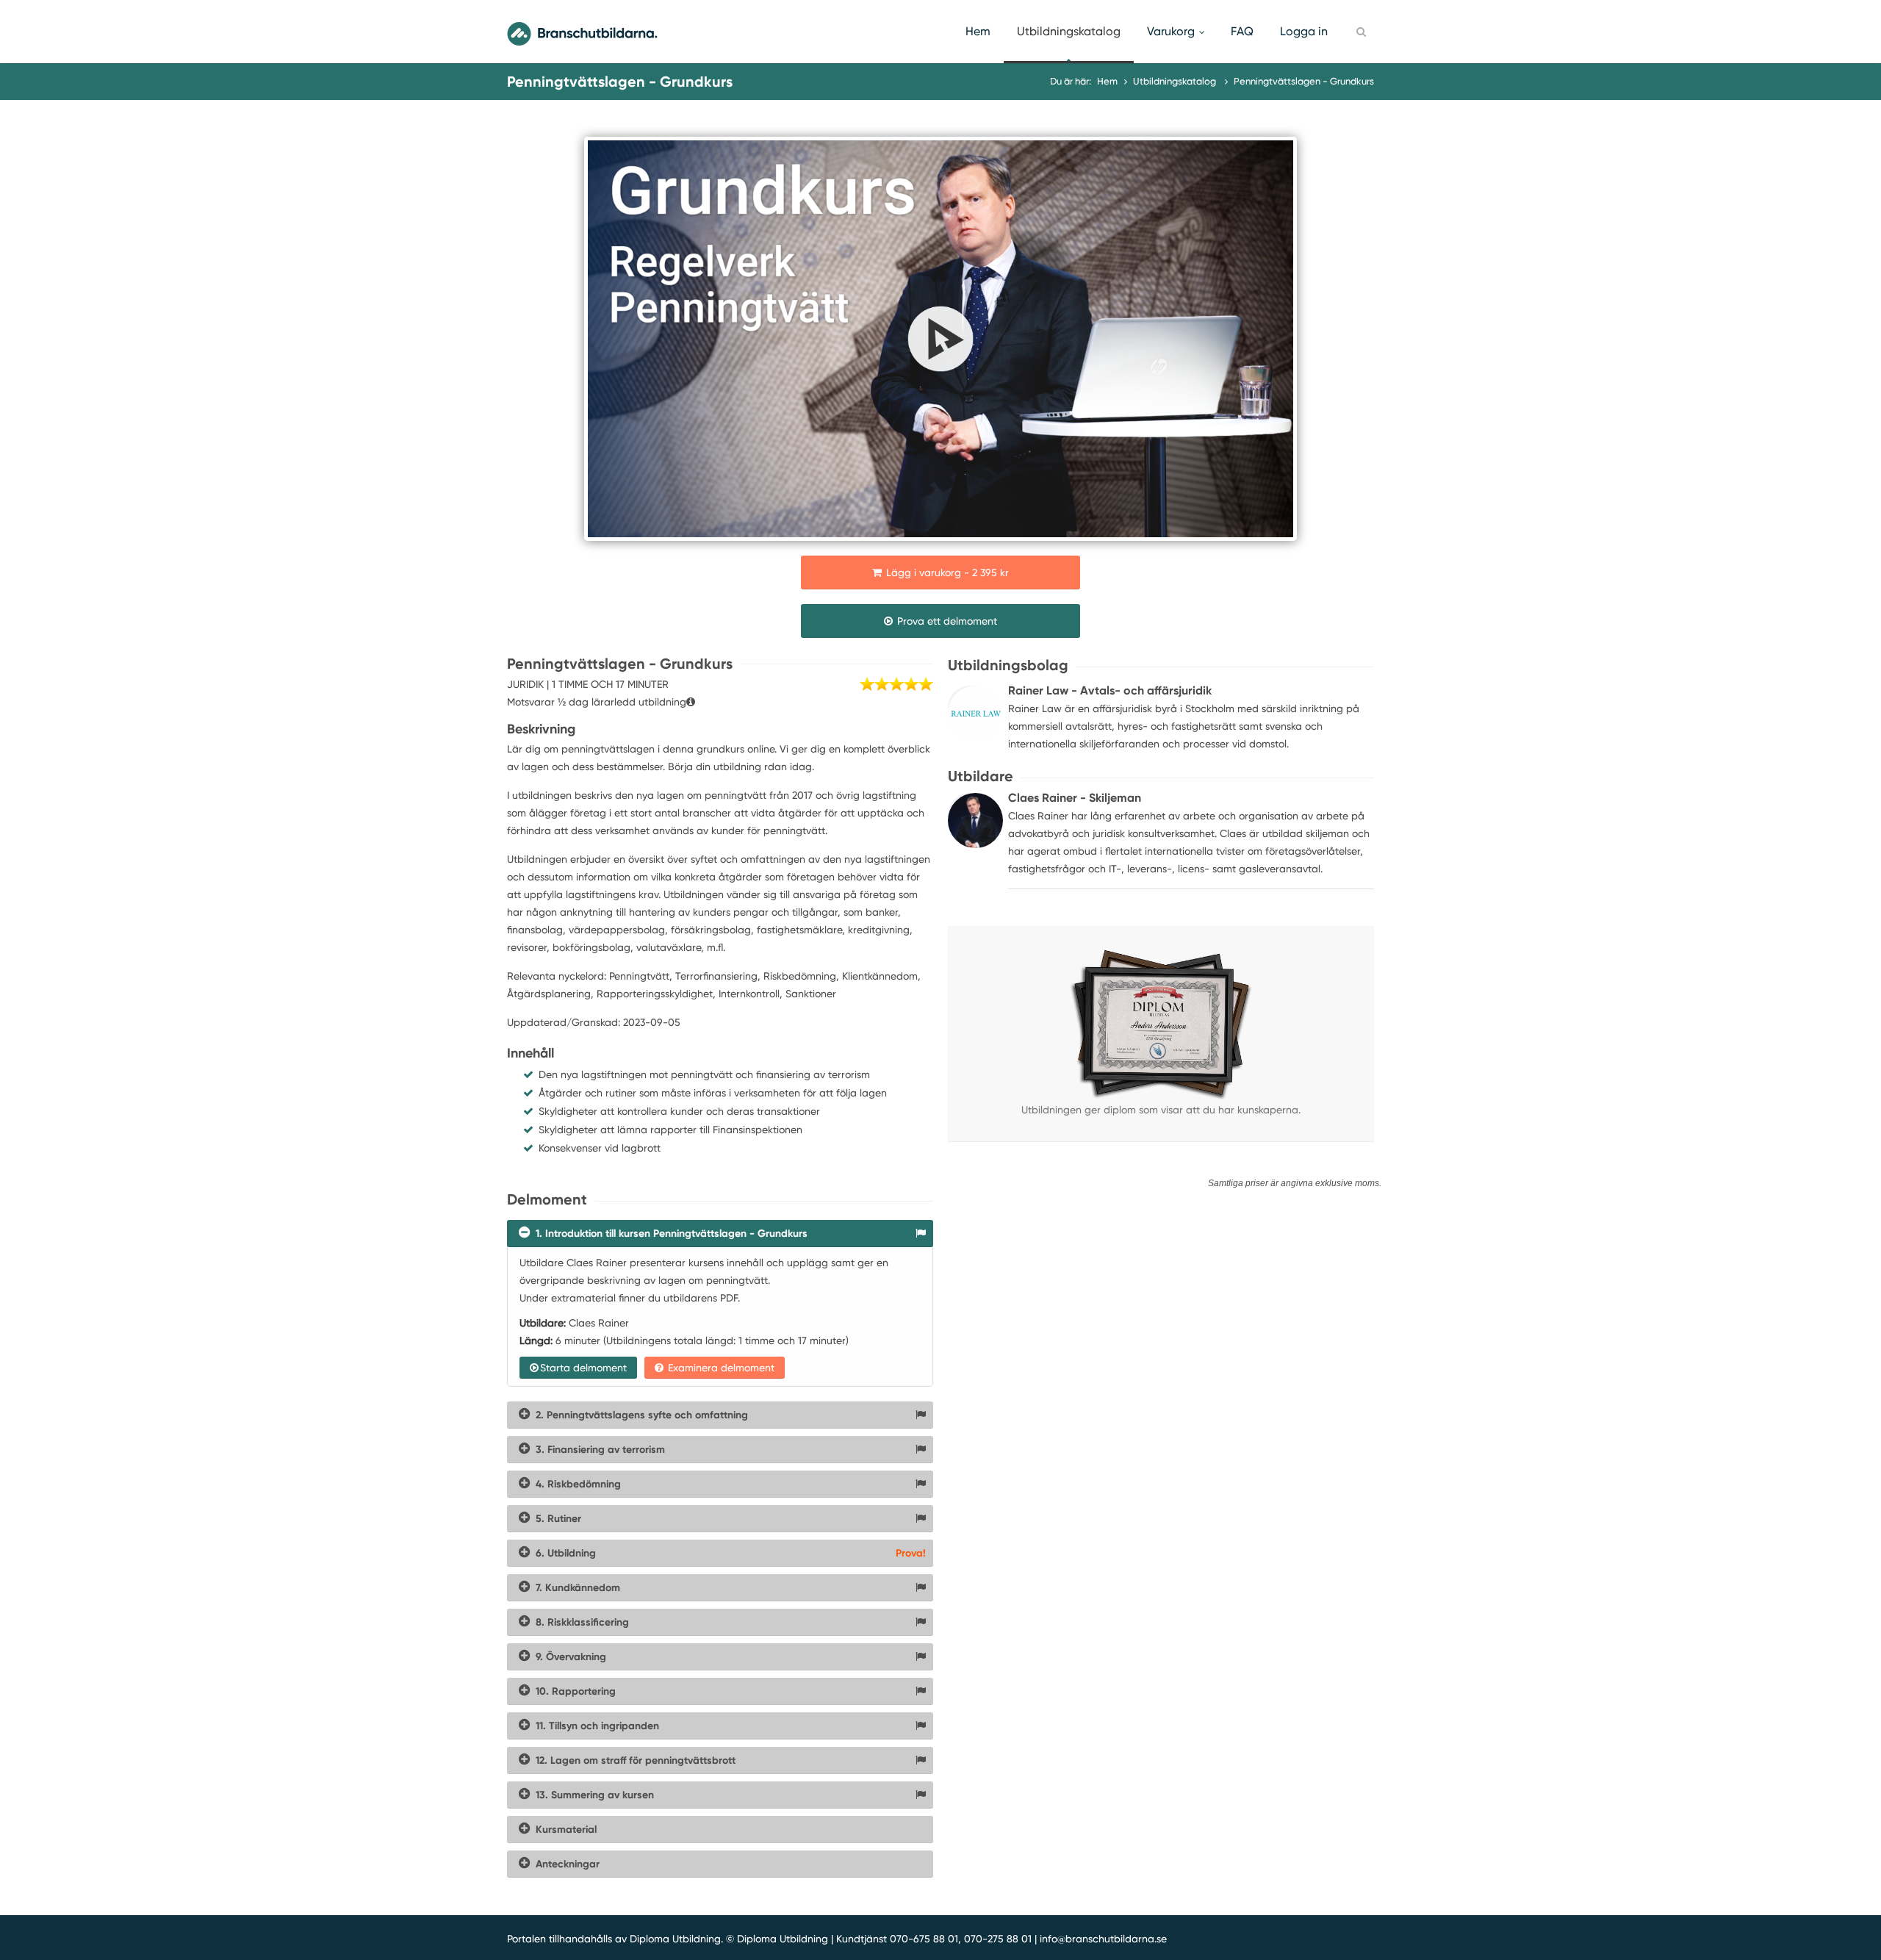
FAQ (1242, 31)
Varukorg (1171, 31)
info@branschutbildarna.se (1103, 1939)
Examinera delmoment (720, 1368)
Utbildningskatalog (1069, 31)
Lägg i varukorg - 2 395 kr (946, 572)
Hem (978, 31)
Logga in (1304, 31)
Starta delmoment (583, 1368)
